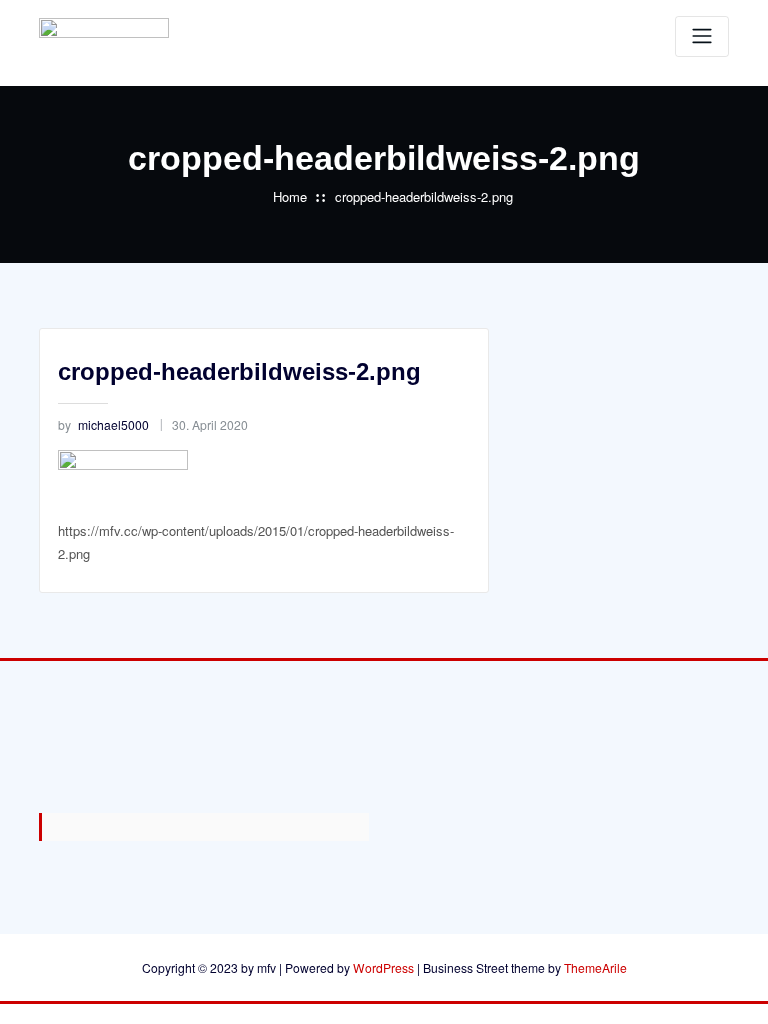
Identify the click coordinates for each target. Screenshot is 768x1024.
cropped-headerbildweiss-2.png (424, 196)
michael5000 (103, 424)
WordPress (383, 967)
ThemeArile (595, 967)
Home (290, 196)
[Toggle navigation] (702, 36)
